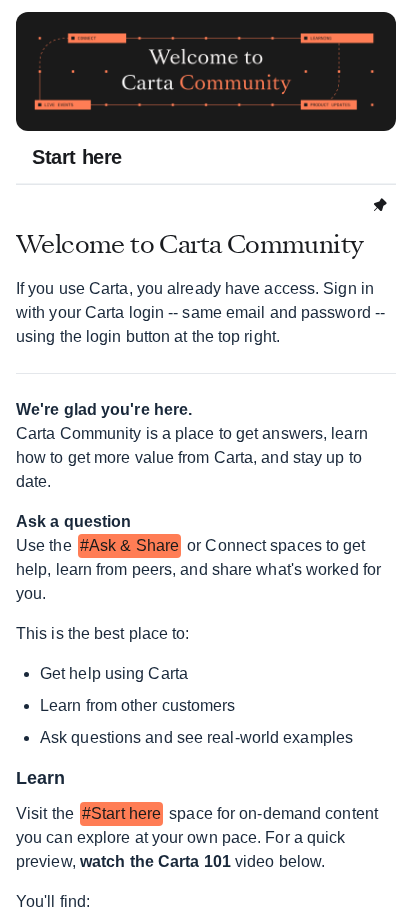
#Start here (121, 813)
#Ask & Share (129, 545)
